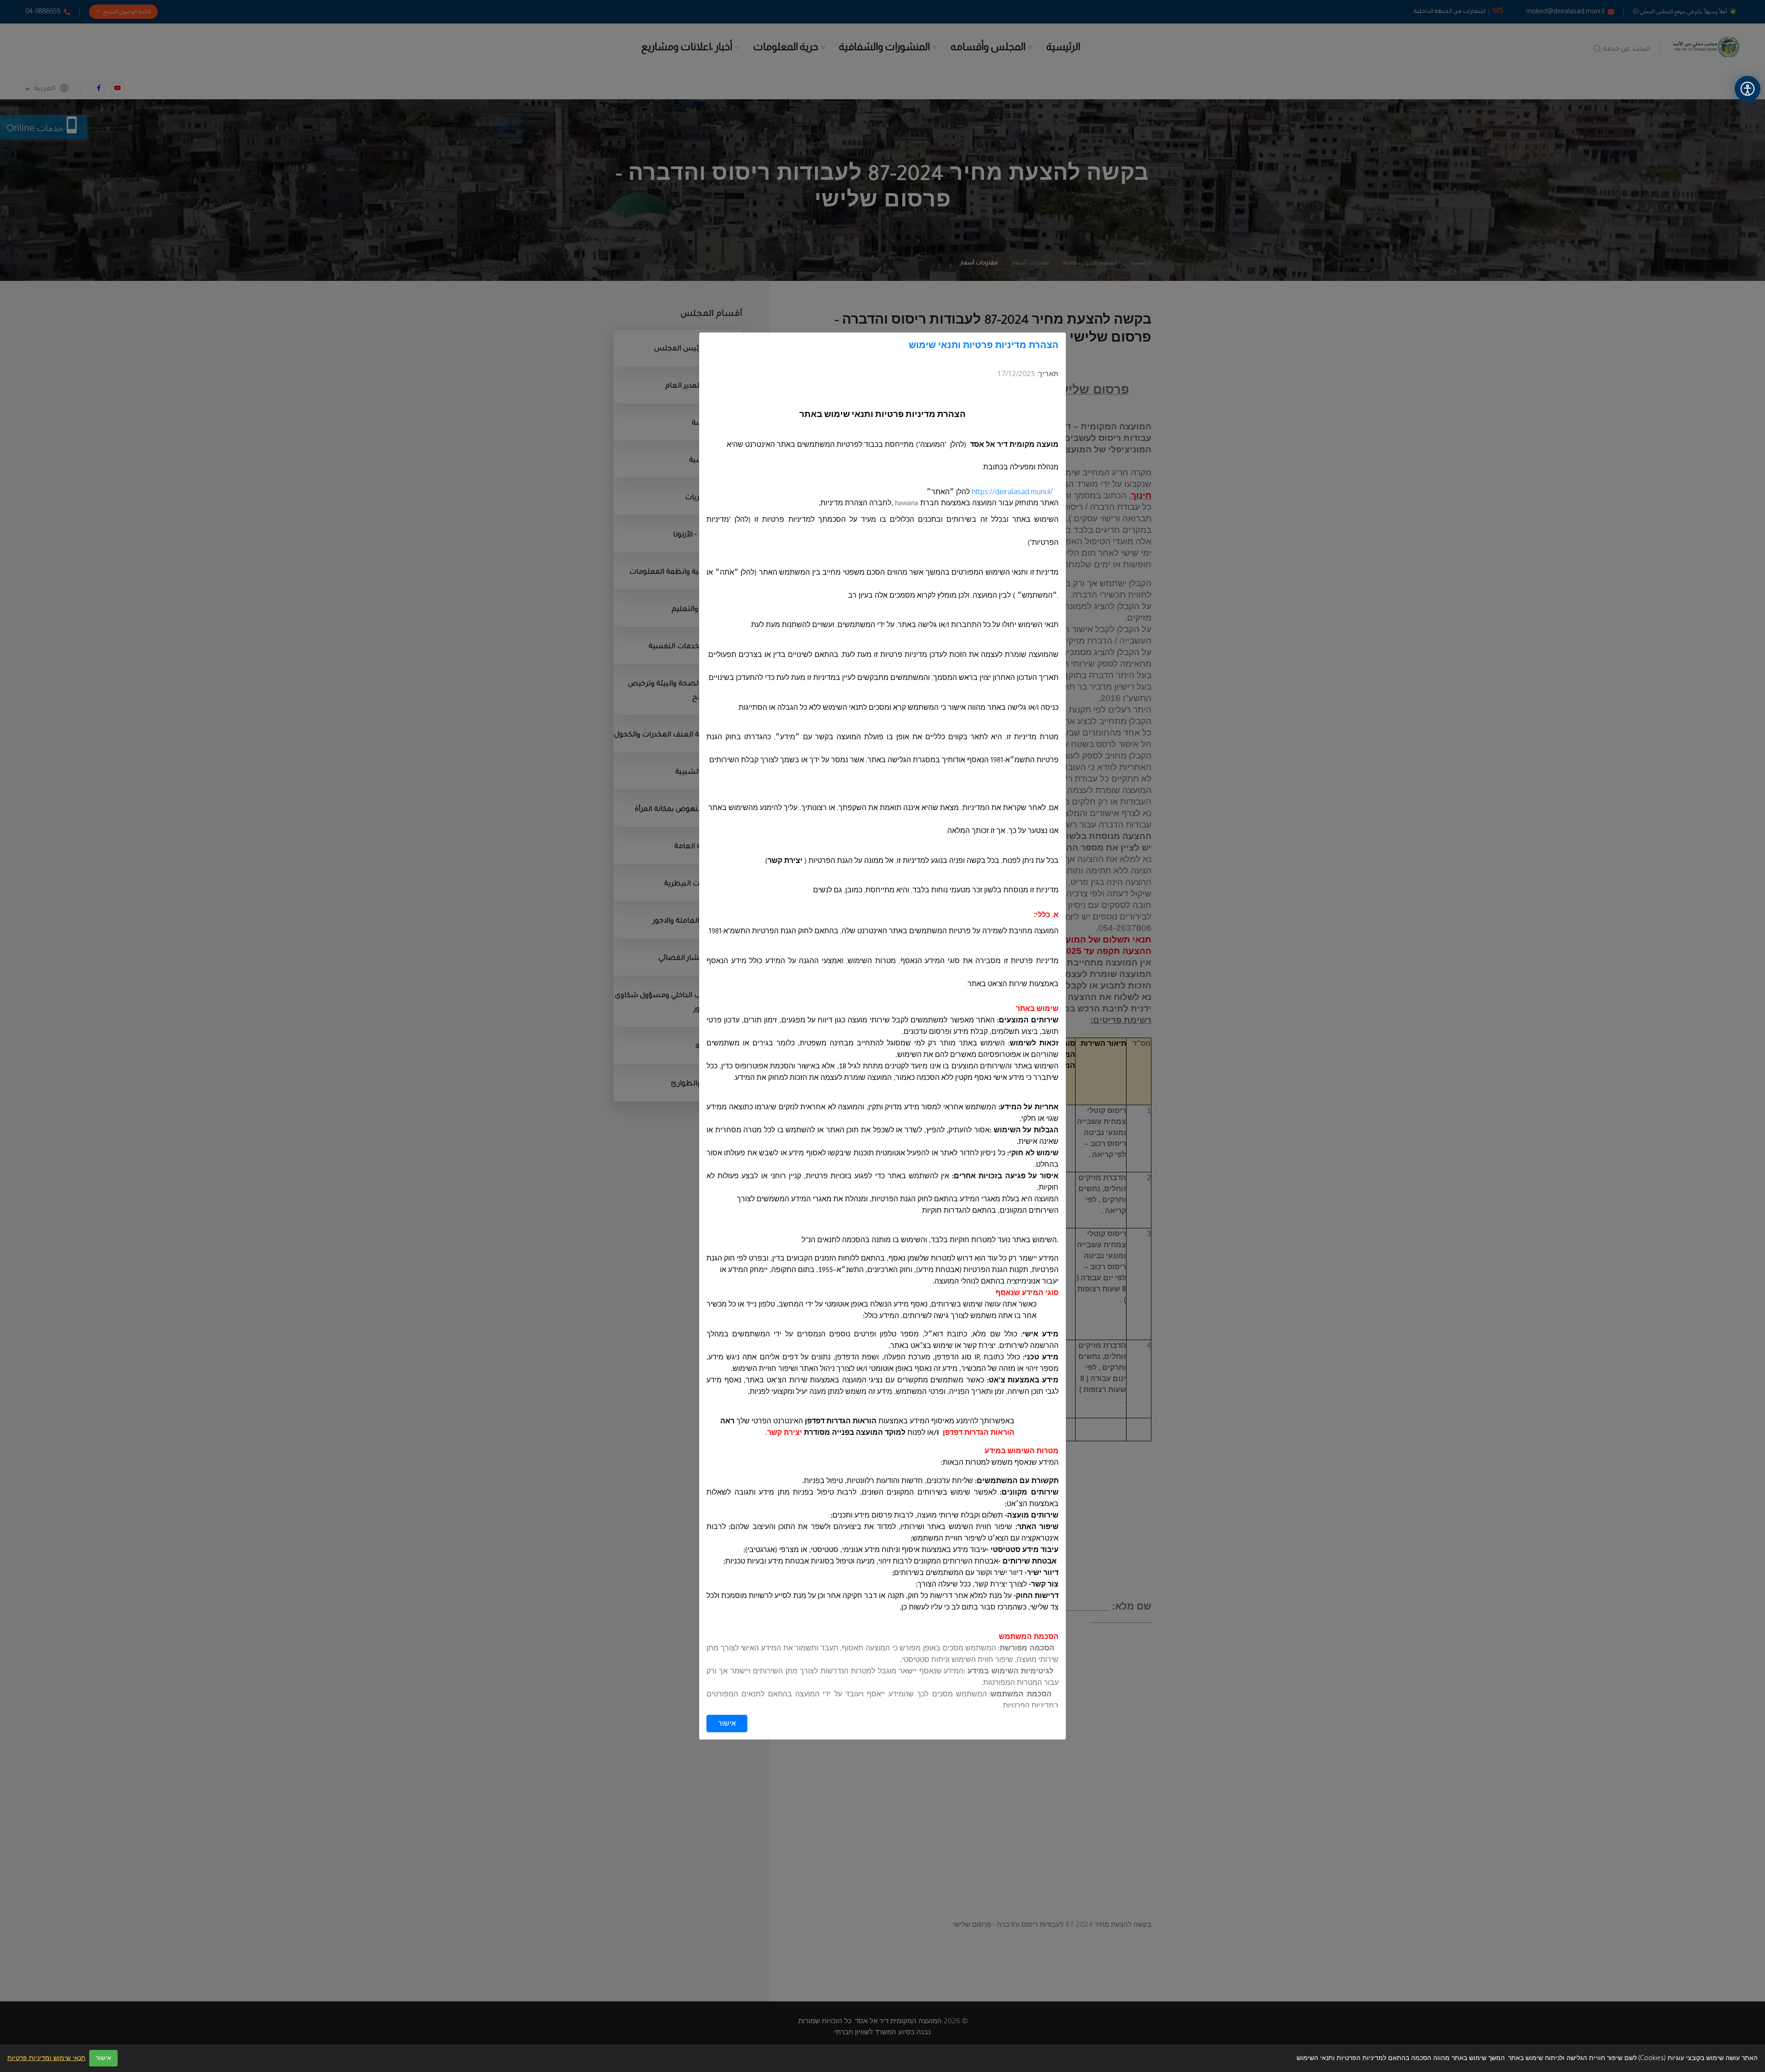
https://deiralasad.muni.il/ (1012, 492)
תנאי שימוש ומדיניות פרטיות (46, 2058)
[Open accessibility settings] (1748, 89)
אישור (727, 1724)
